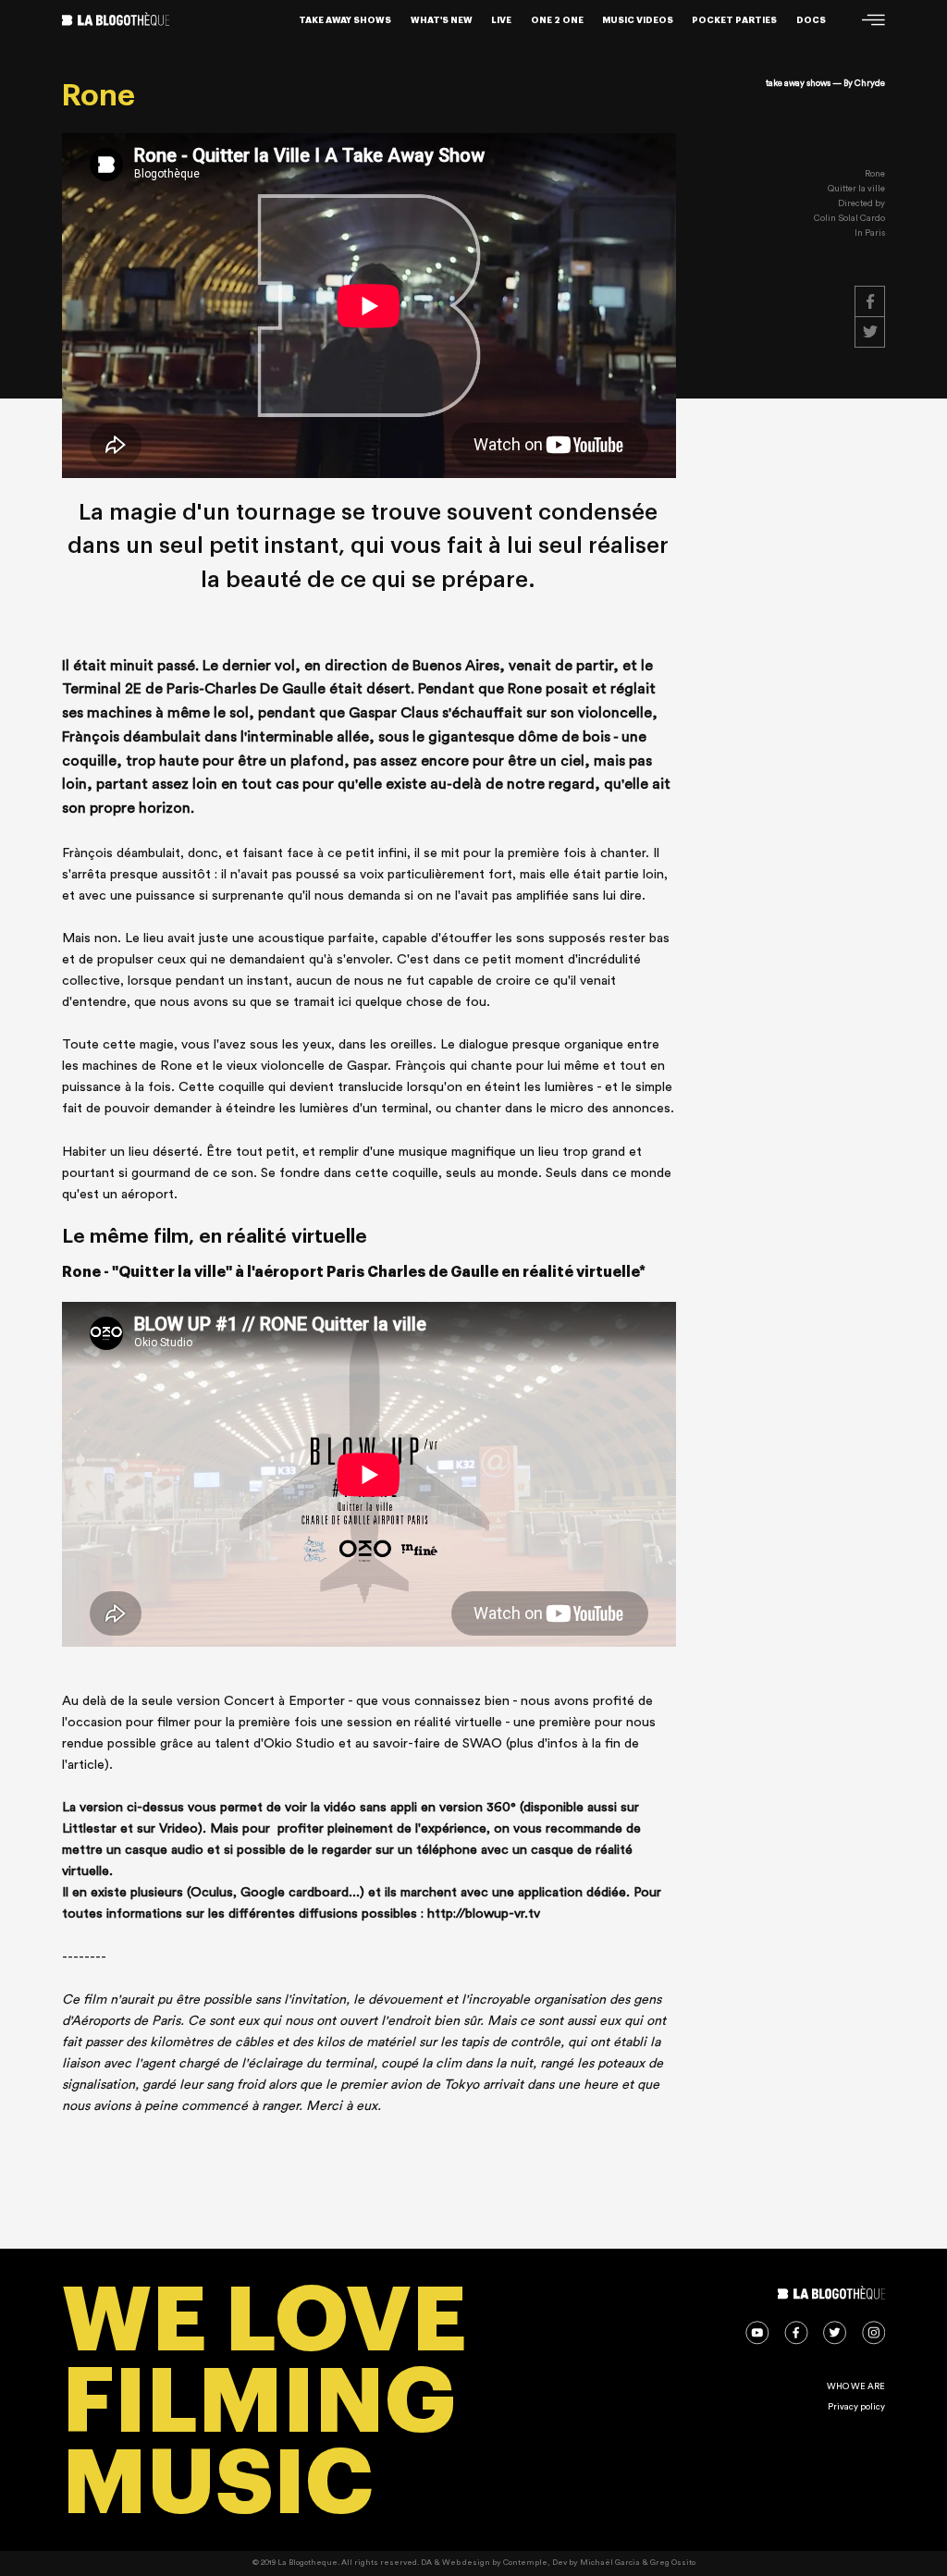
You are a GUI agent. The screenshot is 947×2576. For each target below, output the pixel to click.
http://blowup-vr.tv (484, 1914)
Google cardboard (295, 1892)
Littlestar (89, 1828)
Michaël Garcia (610, 2563)
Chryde (870, 83)
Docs (811, 20)
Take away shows (345, 20)
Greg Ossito (673, 2563)
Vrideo (178, 1828)
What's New (442, 20)
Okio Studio (299, 1743)
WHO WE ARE (856, 2386)
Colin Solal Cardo (849, 218)
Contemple (525, 2563)
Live (501, 20)
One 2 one (557, 20)
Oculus (212, 1892)
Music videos (638, 20)
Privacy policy (856, 2407)
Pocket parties (734, 20)
